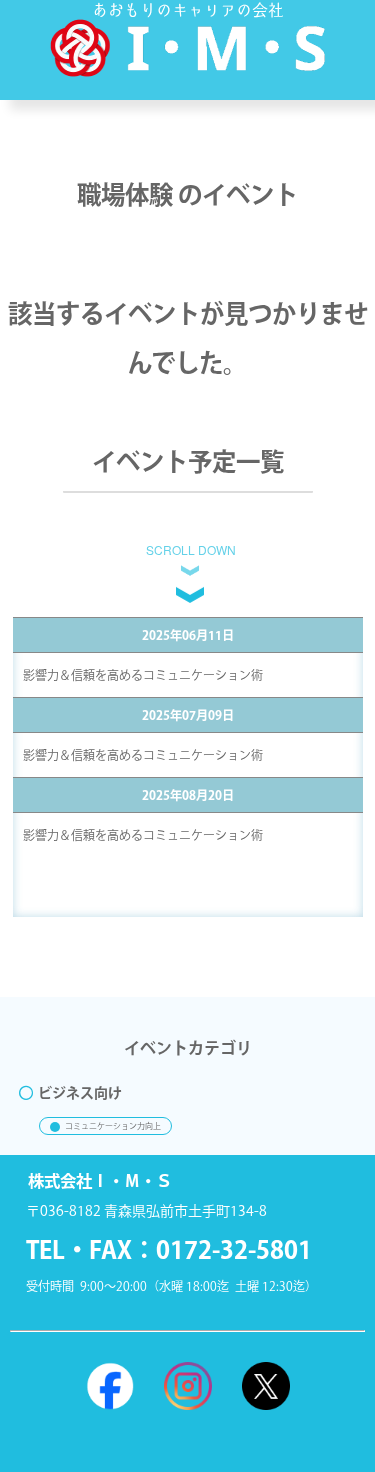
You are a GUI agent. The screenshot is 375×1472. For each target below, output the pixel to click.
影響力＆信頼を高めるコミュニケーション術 (143, 675)
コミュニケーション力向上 (113, 1126)
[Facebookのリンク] (110, 1386)
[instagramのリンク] (188, 1386)
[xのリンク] (266, 1386)
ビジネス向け (80, 1093)
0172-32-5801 (234, 1249)
